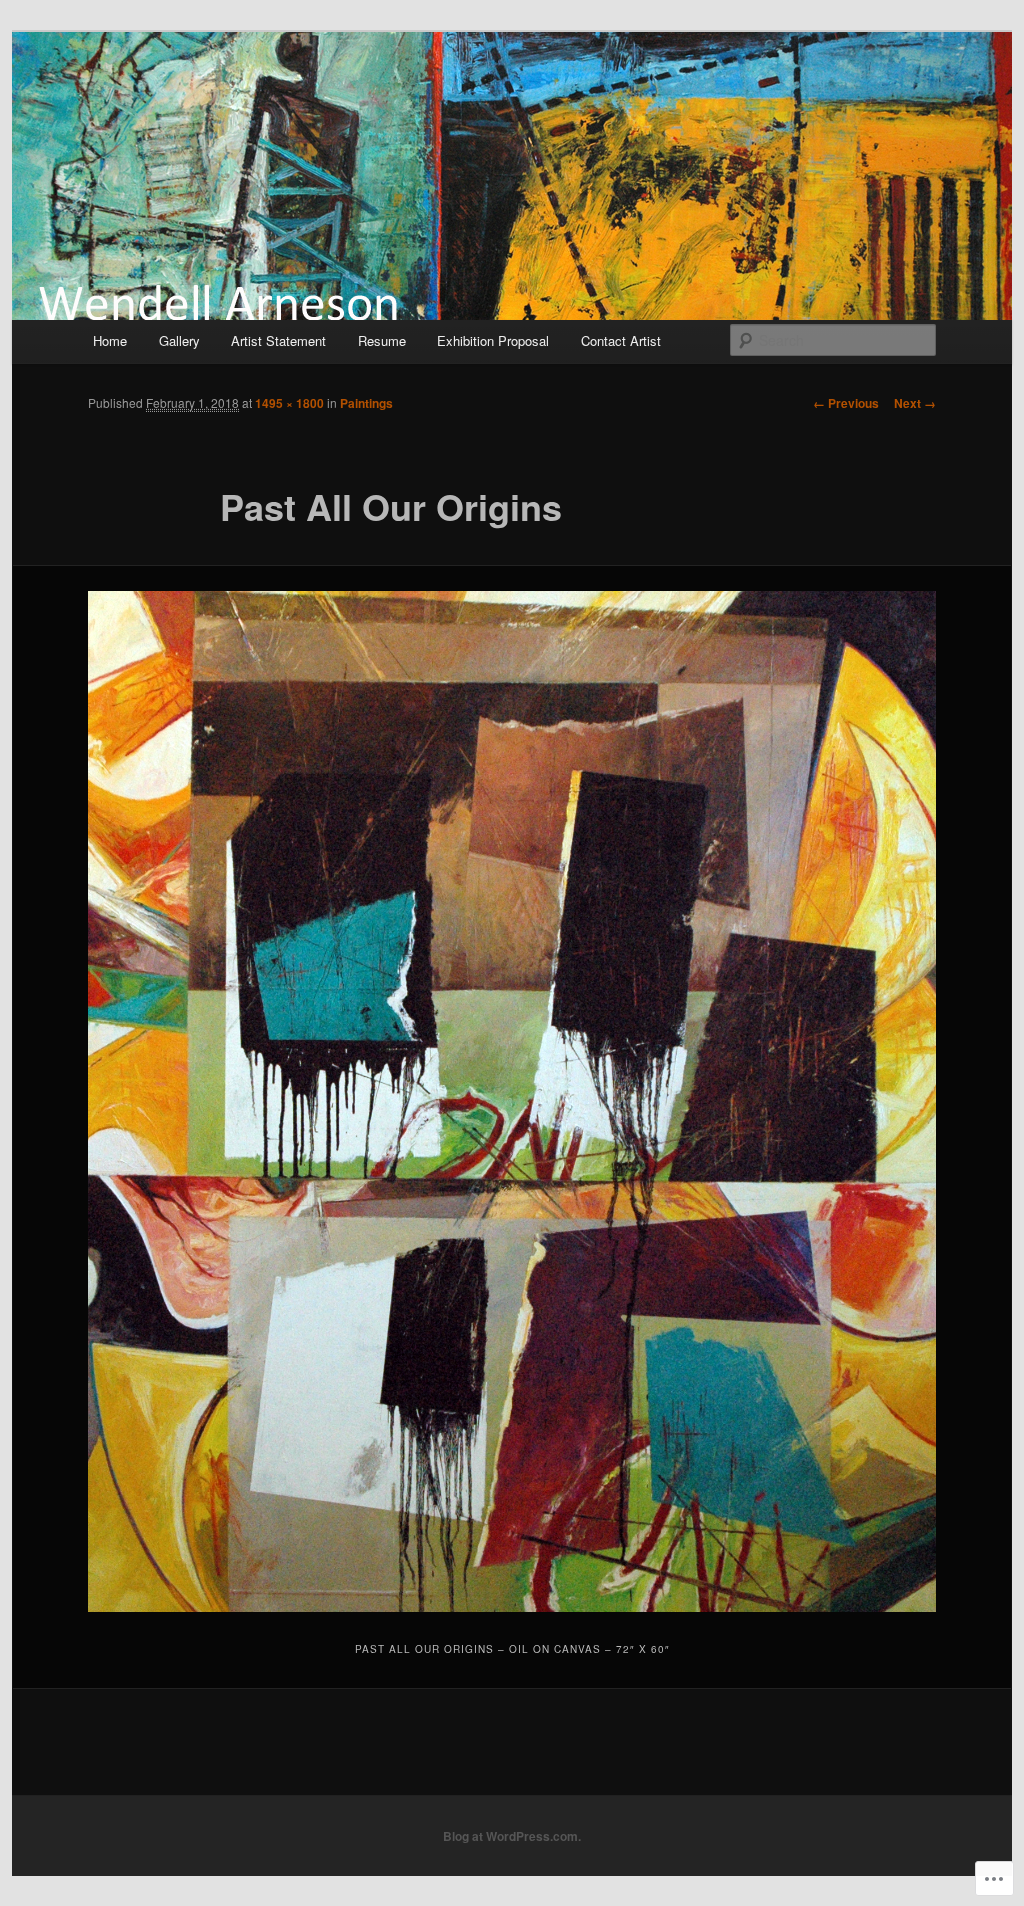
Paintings (366, 403)
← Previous (846, 403)
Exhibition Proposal (493, 340)
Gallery (179, 340)
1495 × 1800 (289, 403)
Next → (915, 403)
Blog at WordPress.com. (512, 1836)
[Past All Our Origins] (512, 1101)
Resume (382, 340)
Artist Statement (278, 340)
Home (110, 340)
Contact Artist (621, 340)
